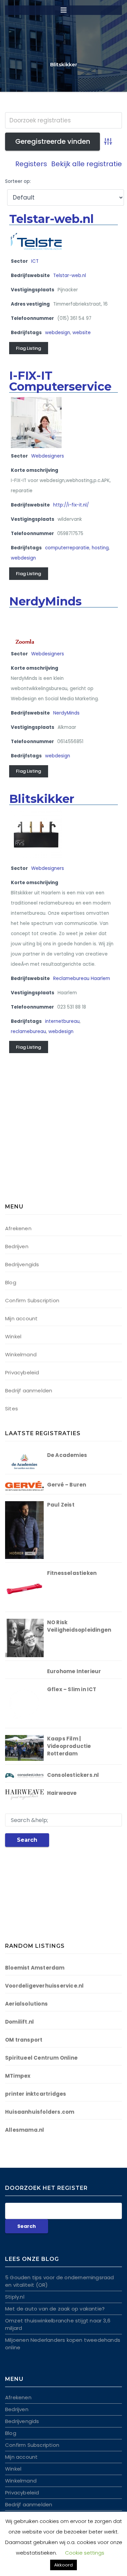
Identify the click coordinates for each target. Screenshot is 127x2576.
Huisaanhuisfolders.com (40, 2112)
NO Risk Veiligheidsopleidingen (79, 1626)
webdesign (58, 333)
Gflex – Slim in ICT (72, 1689)
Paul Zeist (61, 1505)
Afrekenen (18, 1228)
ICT (35, 261)
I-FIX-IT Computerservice (60, 381)
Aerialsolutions (26, 2004)
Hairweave (62, 1793)
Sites (12, 1409)
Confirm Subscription (32, 1300)
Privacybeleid (22, 1372)
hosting (100, 548)
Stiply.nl (15, 2297)
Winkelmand (21, 1354)
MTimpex (18, 2076)
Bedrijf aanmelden (29, 1390)
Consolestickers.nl (73, 1775)
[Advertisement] (47, 1143)
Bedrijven (17, 1246)
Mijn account (21, 1318)
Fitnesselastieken (72, 1573)
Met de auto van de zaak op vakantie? (55, 2309)
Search (27, 1840)
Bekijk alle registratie (87, 164)
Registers (31, 164)
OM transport (24, 2040)
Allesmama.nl (25, 2130)
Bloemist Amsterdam (35, 1968)
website (82, 333)
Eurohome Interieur (74, 1671)
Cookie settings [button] (85, 2553)
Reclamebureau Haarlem (82, 978)
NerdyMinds (45, 601)
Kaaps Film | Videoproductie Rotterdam (69, 1746)
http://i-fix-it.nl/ (71, 505)
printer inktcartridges (36, 2094)
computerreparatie (67, 548)
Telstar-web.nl (51, 219)
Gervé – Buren (67, 1485)
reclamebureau (28, 1032)
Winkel (13, 1336)
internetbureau (62, 1021)
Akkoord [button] (63, 2565)
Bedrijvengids (22, 1264)
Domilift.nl (19, 2022)
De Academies (67, 1455)
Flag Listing (28, 348)
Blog (11, 1282)
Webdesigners (48, 456)
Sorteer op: (18, 181)
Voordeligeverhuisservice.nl (44, 1986)
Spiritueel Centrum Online (41, 2058)
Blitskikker (42, 799)
